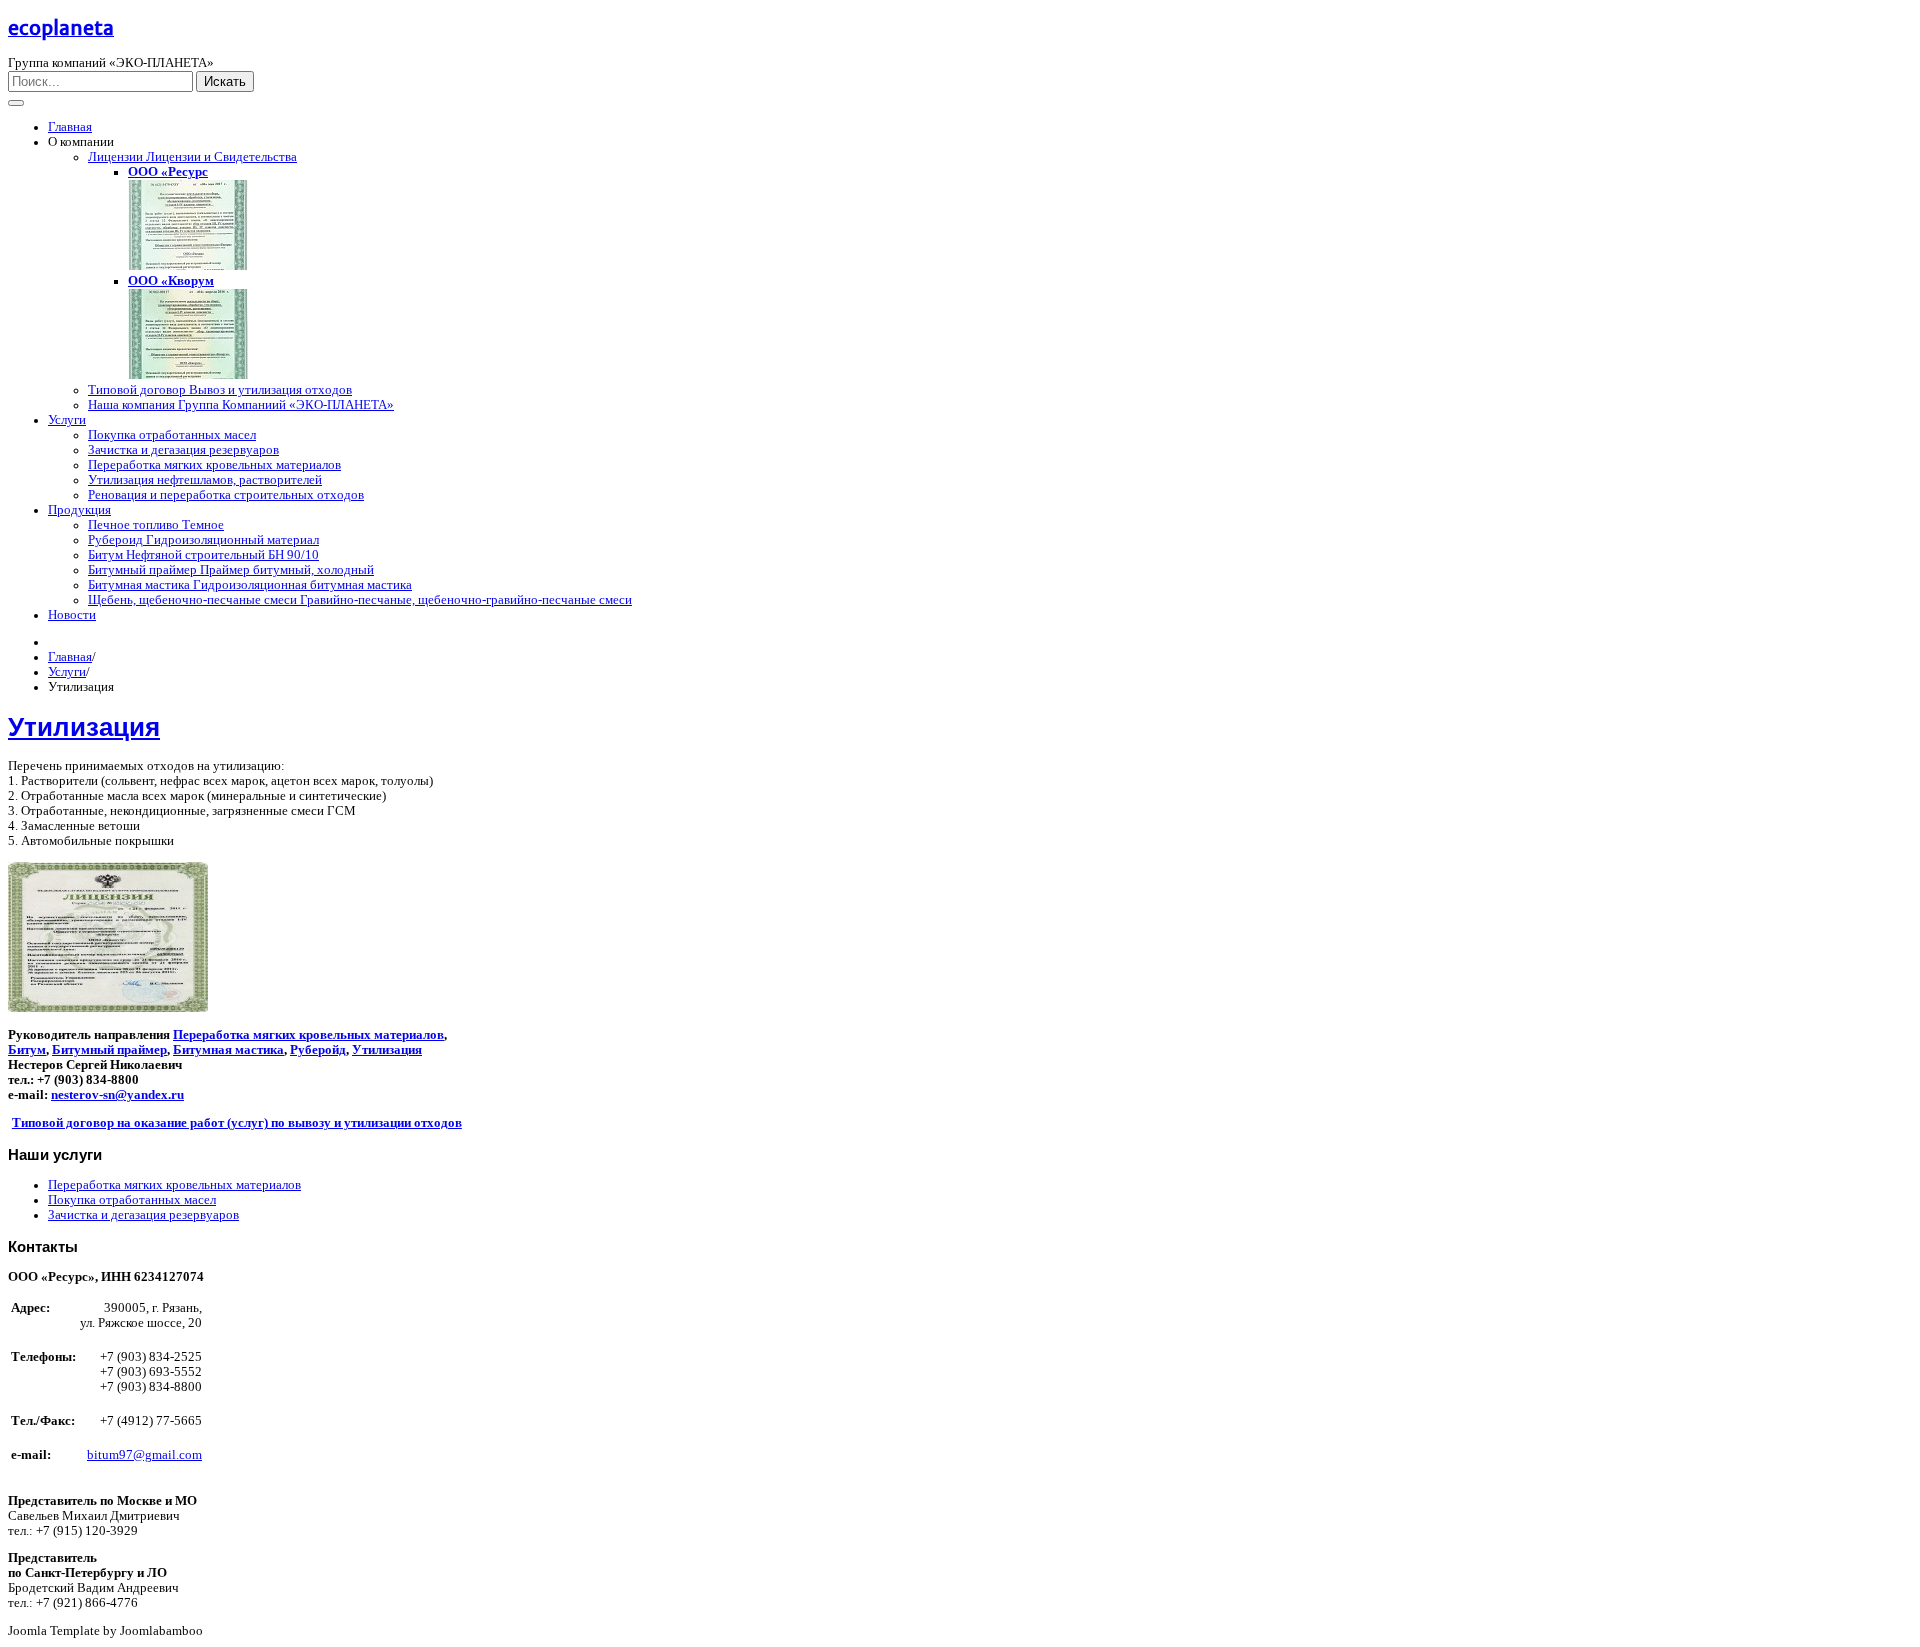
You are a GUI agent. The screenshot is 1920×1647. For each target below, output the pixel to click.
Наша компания (241, 405)
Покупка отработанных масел (172, 435)
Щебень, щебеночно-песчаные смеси (360, 600)
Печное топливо (156, 525)
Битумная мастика (250, 585)
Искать (225, 81)
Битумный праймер (231, 570)
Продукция (79, 510)
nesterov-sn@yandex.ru (117, 1095)
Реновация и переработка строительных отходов (226, 495)
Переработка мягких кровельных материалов (214, 465)
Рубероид (203, 540)
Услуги (67, 420)
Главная (70, 127)
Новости (72, 615)
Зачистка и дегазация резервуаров (183, 450)
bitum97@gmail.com (144, 1455)
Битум (203, 555)
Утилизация (205, 480)
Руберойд (318, 1050)
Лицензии (192, 157)
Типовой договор (220, 390)
